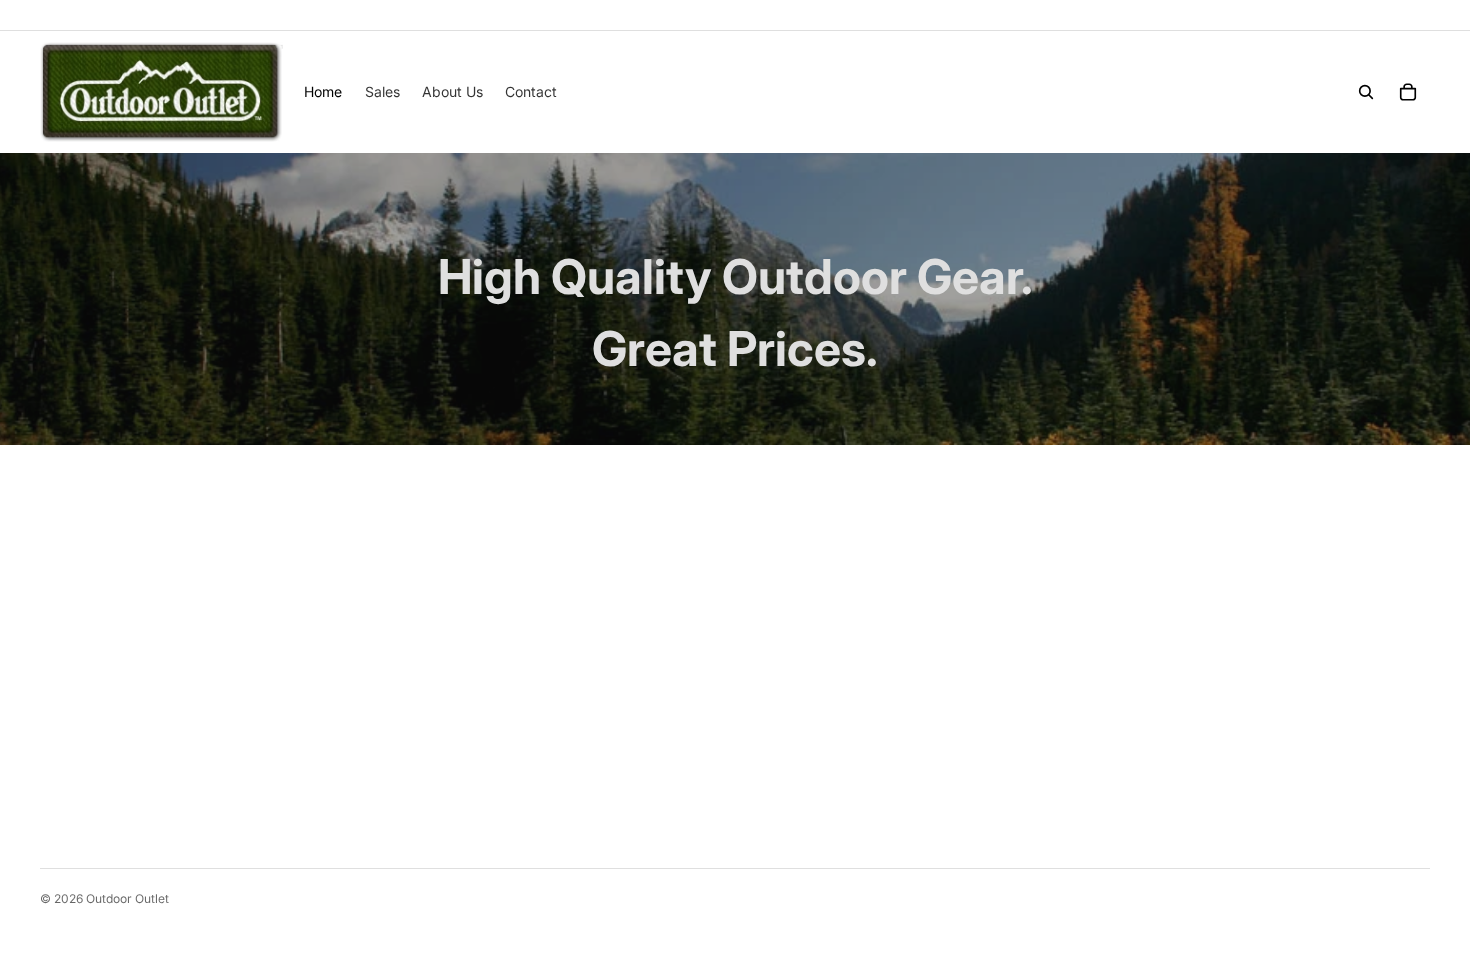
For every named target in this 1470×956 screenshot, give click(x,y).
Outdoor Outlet (127, 898)
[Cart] (1408, 92)
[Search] (1366, 92)
